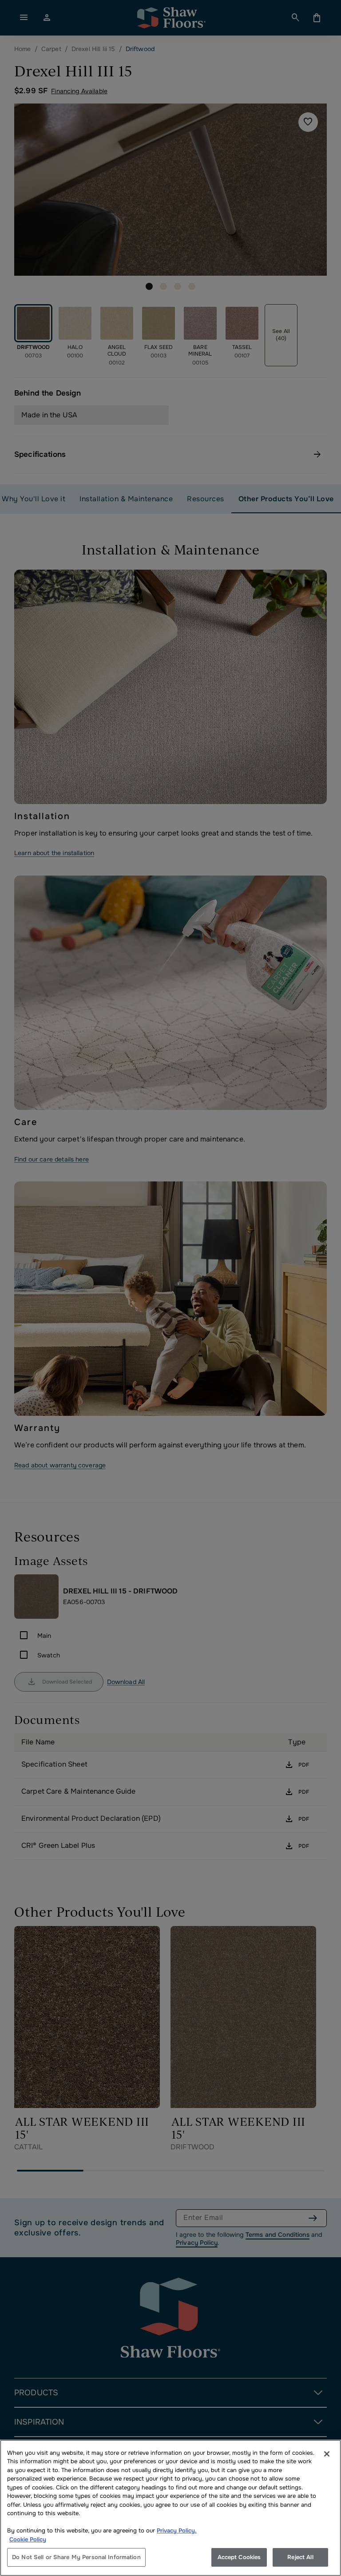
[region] (170, 2508)
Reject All (300, 2557)
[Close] (327, 2454)
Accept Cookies (239, 2557)
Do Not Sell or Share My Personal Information (76, 2557)
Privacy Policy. (177, 2530)
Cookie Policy (28, 2539)
